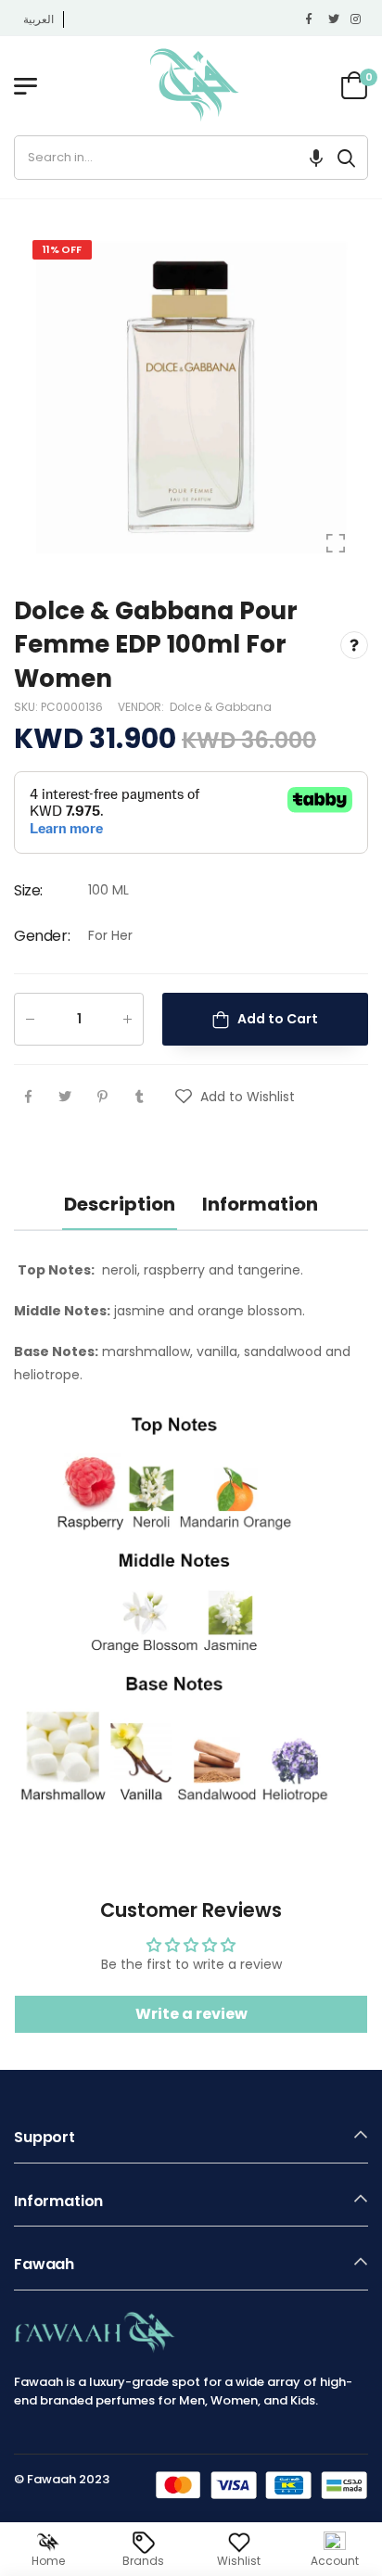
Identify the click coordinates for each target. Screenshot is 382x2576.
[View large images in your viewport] (336, 543)
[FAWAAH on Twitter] (335, 19)
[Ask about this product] (354, 644)
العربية (38, 19)
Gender (42, 936)
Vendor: (142, 707)
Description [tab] (120, 1204)
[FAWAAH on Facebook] (312, 19)
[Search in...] (346, 158)
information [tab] (260, 1204)
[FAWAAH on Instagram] (357, 19)
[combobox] (170, 158)
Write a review (191, 2014)
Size (28, 890)
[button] (316, 158)
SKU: (27, 707)
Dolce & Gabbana (221, 707)
